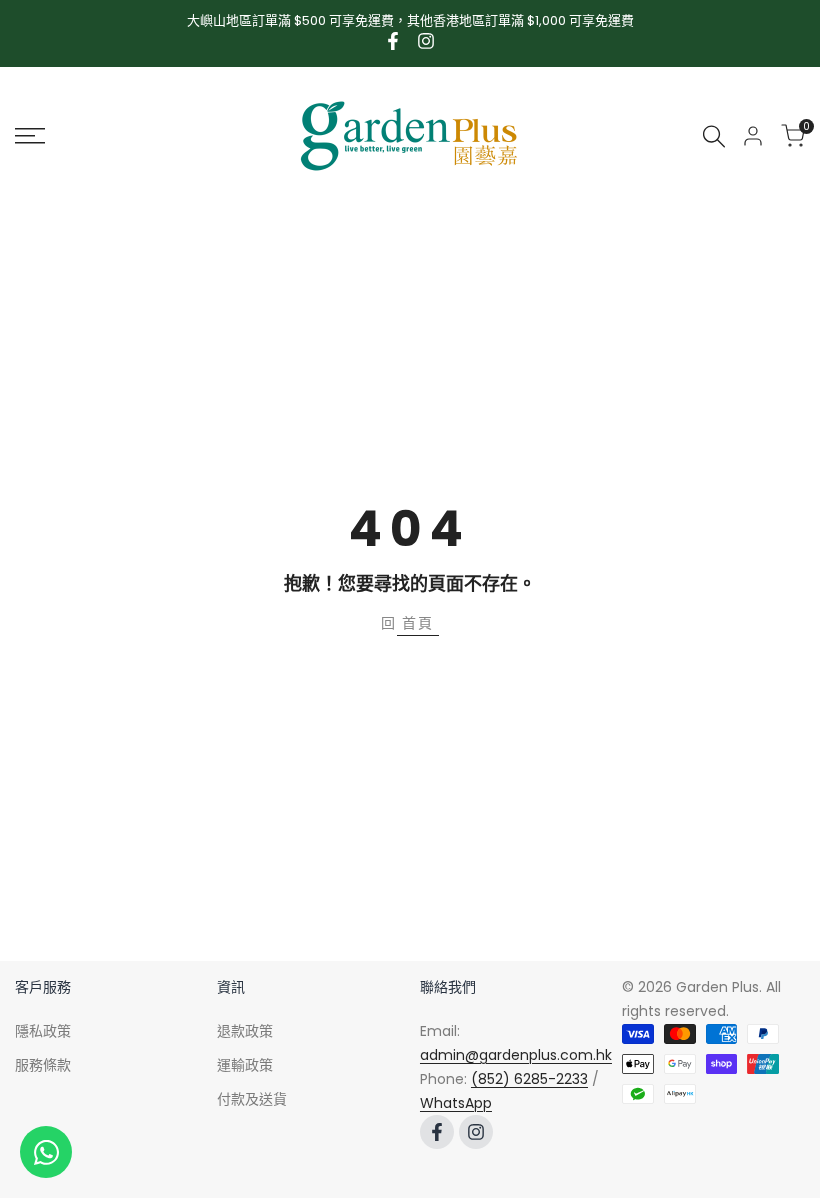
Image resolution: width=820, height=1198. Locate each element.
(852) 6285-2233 (529, 1079)
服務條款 (43, 1065)
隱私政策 (43, 1031)
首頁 (418, 623)
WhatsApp (456, 1103)
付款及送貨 (252, 1099)
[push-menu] (30, 136)
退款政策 (245, 1031)
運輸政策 (245, 1065)
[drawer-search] (714, 136)
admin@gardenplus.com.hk (516, 1055)
